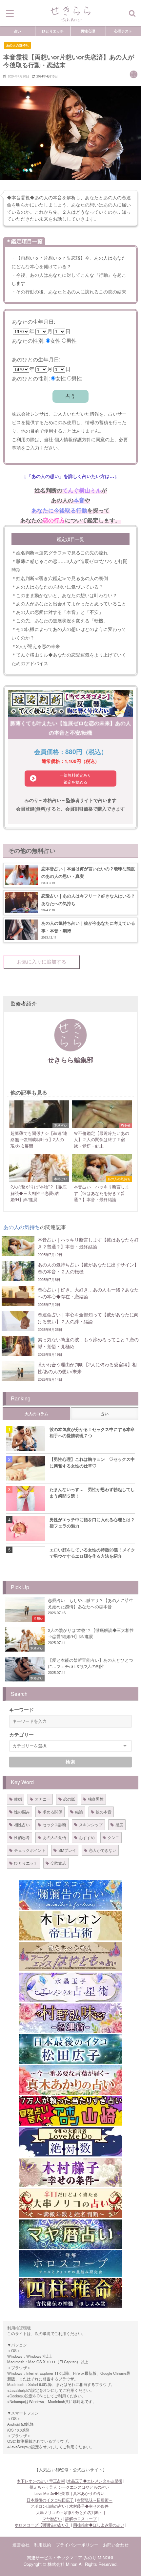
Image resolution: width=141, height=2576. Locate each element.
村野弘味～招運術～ (95, 2500)
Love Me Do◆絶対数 (52, 2493)
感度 (119, 1824)
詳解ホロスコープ (81, 2519)
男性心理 (88, 31)
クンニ (113, 1837)
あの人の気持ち (17, 45)
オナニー (43, 1799)
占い (17, 31)
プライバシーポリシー (77, 2545)
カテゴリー (21, 1735)
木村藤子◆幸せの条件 (89, 2506)
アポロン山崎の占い (48, 2506)
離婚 (18, 1799)
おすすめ (87, 1837)
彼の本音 (104, 1812)
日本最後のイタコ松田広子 (50, 2500)
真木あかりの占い (89, 2493)
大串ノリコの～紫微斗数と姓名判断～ (70, 2512)
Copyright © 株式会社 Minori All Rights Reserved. (71, 2564)
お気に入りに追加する (42, 962)
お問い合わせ (116, 2545)
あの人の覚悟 (54, 1837)
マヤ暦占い (52, 2519)
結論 (79, 1812)
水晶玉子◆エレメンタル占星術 (95, 2481)
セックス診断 (54, 1824)
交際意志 (58, 1863)
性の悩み (22, 1812)
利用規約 (43, 2545)
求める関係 (52, 1812)
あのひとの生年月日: (36, 359)
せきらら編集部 (70, 1060)
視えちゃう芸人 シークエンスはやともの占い (69, 2487)
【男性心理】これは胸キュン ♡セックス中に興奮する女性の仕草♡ (92, 1462)
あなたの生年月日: (33, 322)
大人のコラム (36, 1414)
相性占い (22, 1824)
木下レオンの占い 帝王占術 (41, 2481)
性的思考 (22, 1837)
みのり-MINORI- (99, 2557)
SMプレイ (67, 1850)
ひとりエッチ (53, 31)
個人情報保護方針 (73, 439)
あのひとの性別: (31, 378)
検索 (71, 1762)
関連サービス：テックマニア (55, 2557)
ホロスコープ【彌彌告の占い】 (42, 2525)
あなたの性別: (28, 341)
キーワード (21, 1710)
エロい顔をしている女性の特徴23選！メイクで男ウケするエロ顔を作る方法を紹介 (92, 1553)
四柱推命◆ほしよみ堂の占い (99, 2525)
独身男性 (96, 1799)
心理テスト (123, 31)
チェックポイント (30, 1850)
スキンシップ (91, 1824)
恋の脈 (69, 1799)
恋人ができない (103, 1850)
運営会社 (21, 2545)
